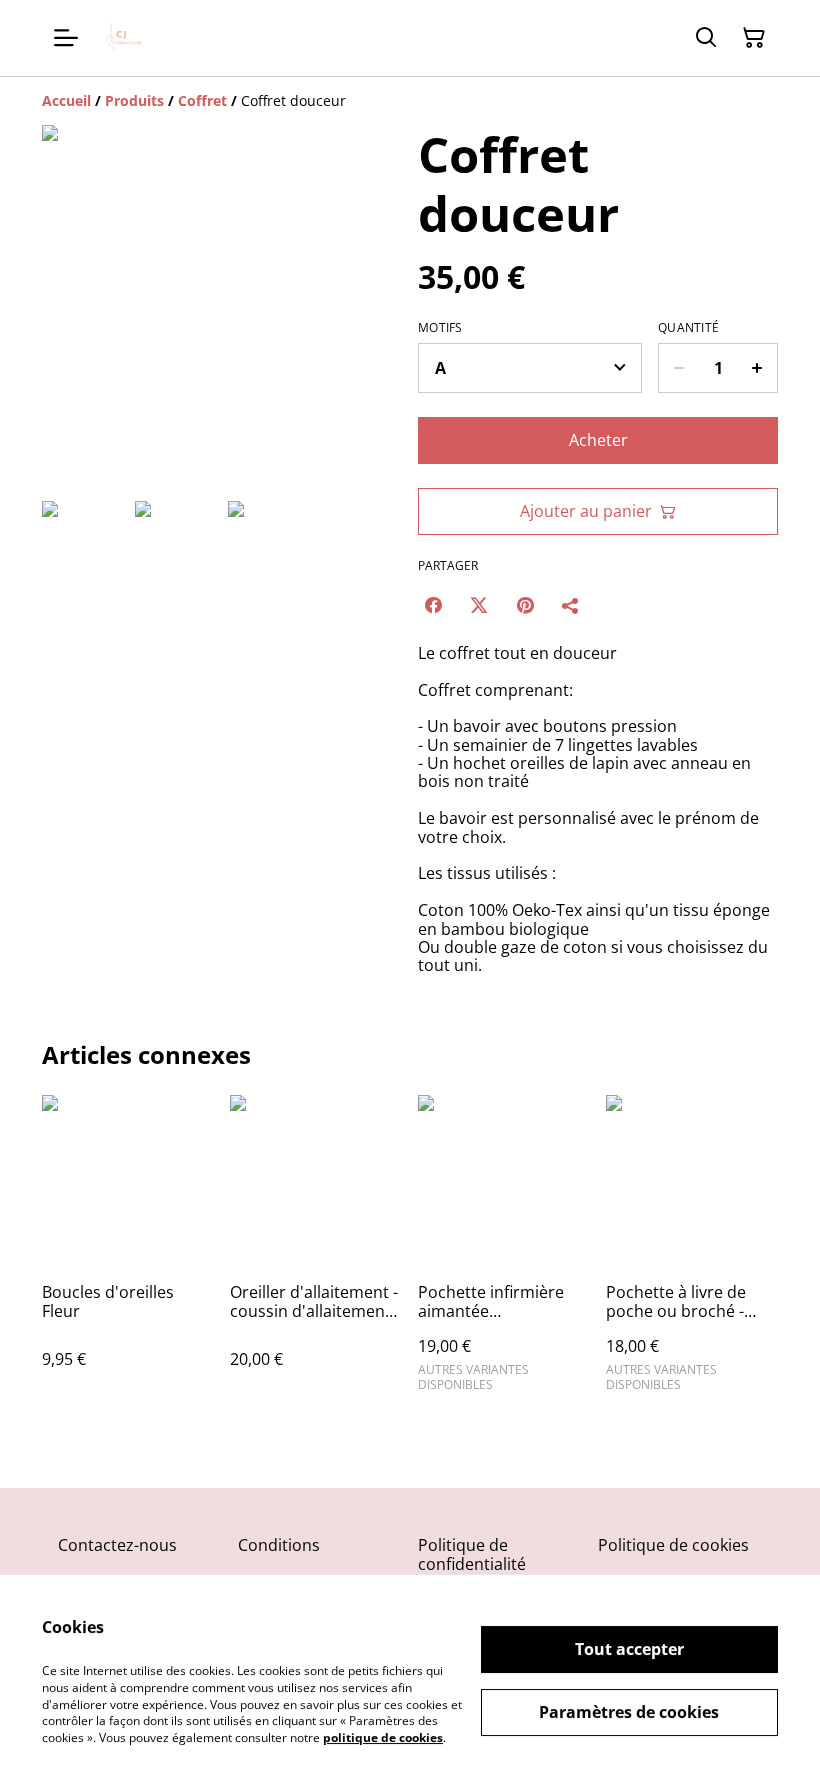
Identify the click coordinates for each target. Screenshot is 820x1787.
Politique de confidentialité (472, 1554)
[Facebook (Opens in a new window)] (433, 605)
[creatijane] (126, 38)
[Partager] (571, 605)
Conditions (279, 1545)
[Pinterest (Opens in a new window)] (525, 605)
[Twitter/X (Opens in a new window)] (479, 605)
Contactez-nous (117, 1545)
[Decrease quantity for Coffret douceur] (678, 368)
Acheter (598, 440)
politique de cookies (383, 1737)
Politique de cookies (673, 1545)
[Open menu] (66, 38)
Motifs (440, 328)
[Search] (706, 38)
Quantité (688, 328)
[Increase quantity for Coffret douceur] (757, 368)
